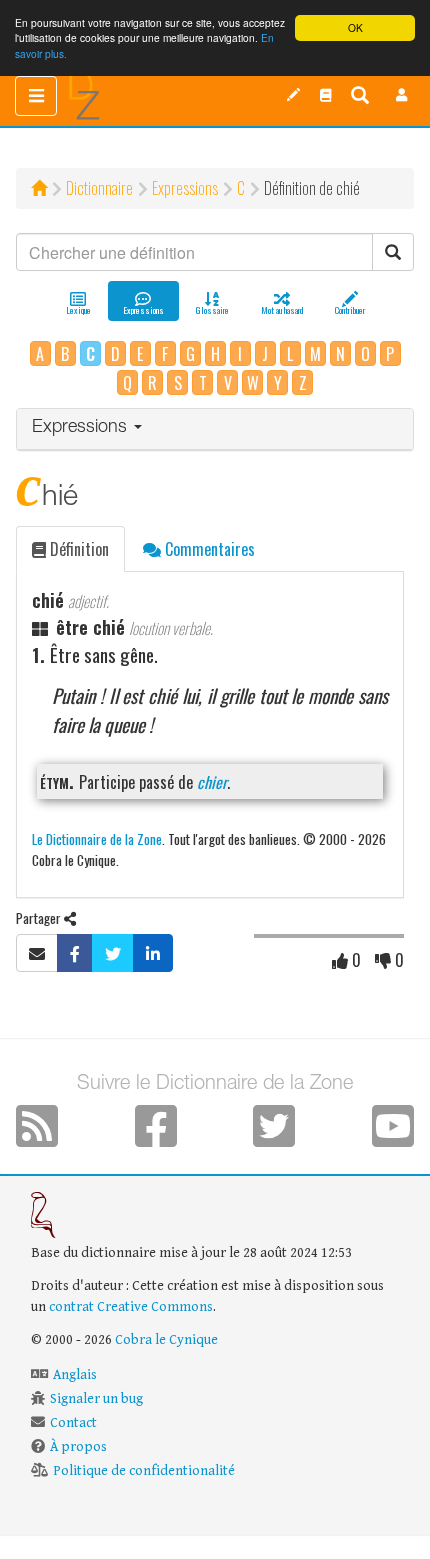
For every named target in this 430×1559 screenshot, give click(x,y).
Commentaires (208, 549)
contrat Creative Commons (131, 1307)
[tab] (215, 429)
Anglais (75, 1375)
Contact (73, 1423)
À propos (78, 1447)
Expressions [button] (82, 428)
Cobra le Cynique (166, 1340)
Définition (77, 549)
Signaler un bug (96, 1399)
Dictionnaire (99, 188)
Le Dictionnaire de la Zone (97, 838)
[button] (402, 95)
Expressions (185, 188)
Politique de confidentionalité (144, 1471)
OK (355, 27)
